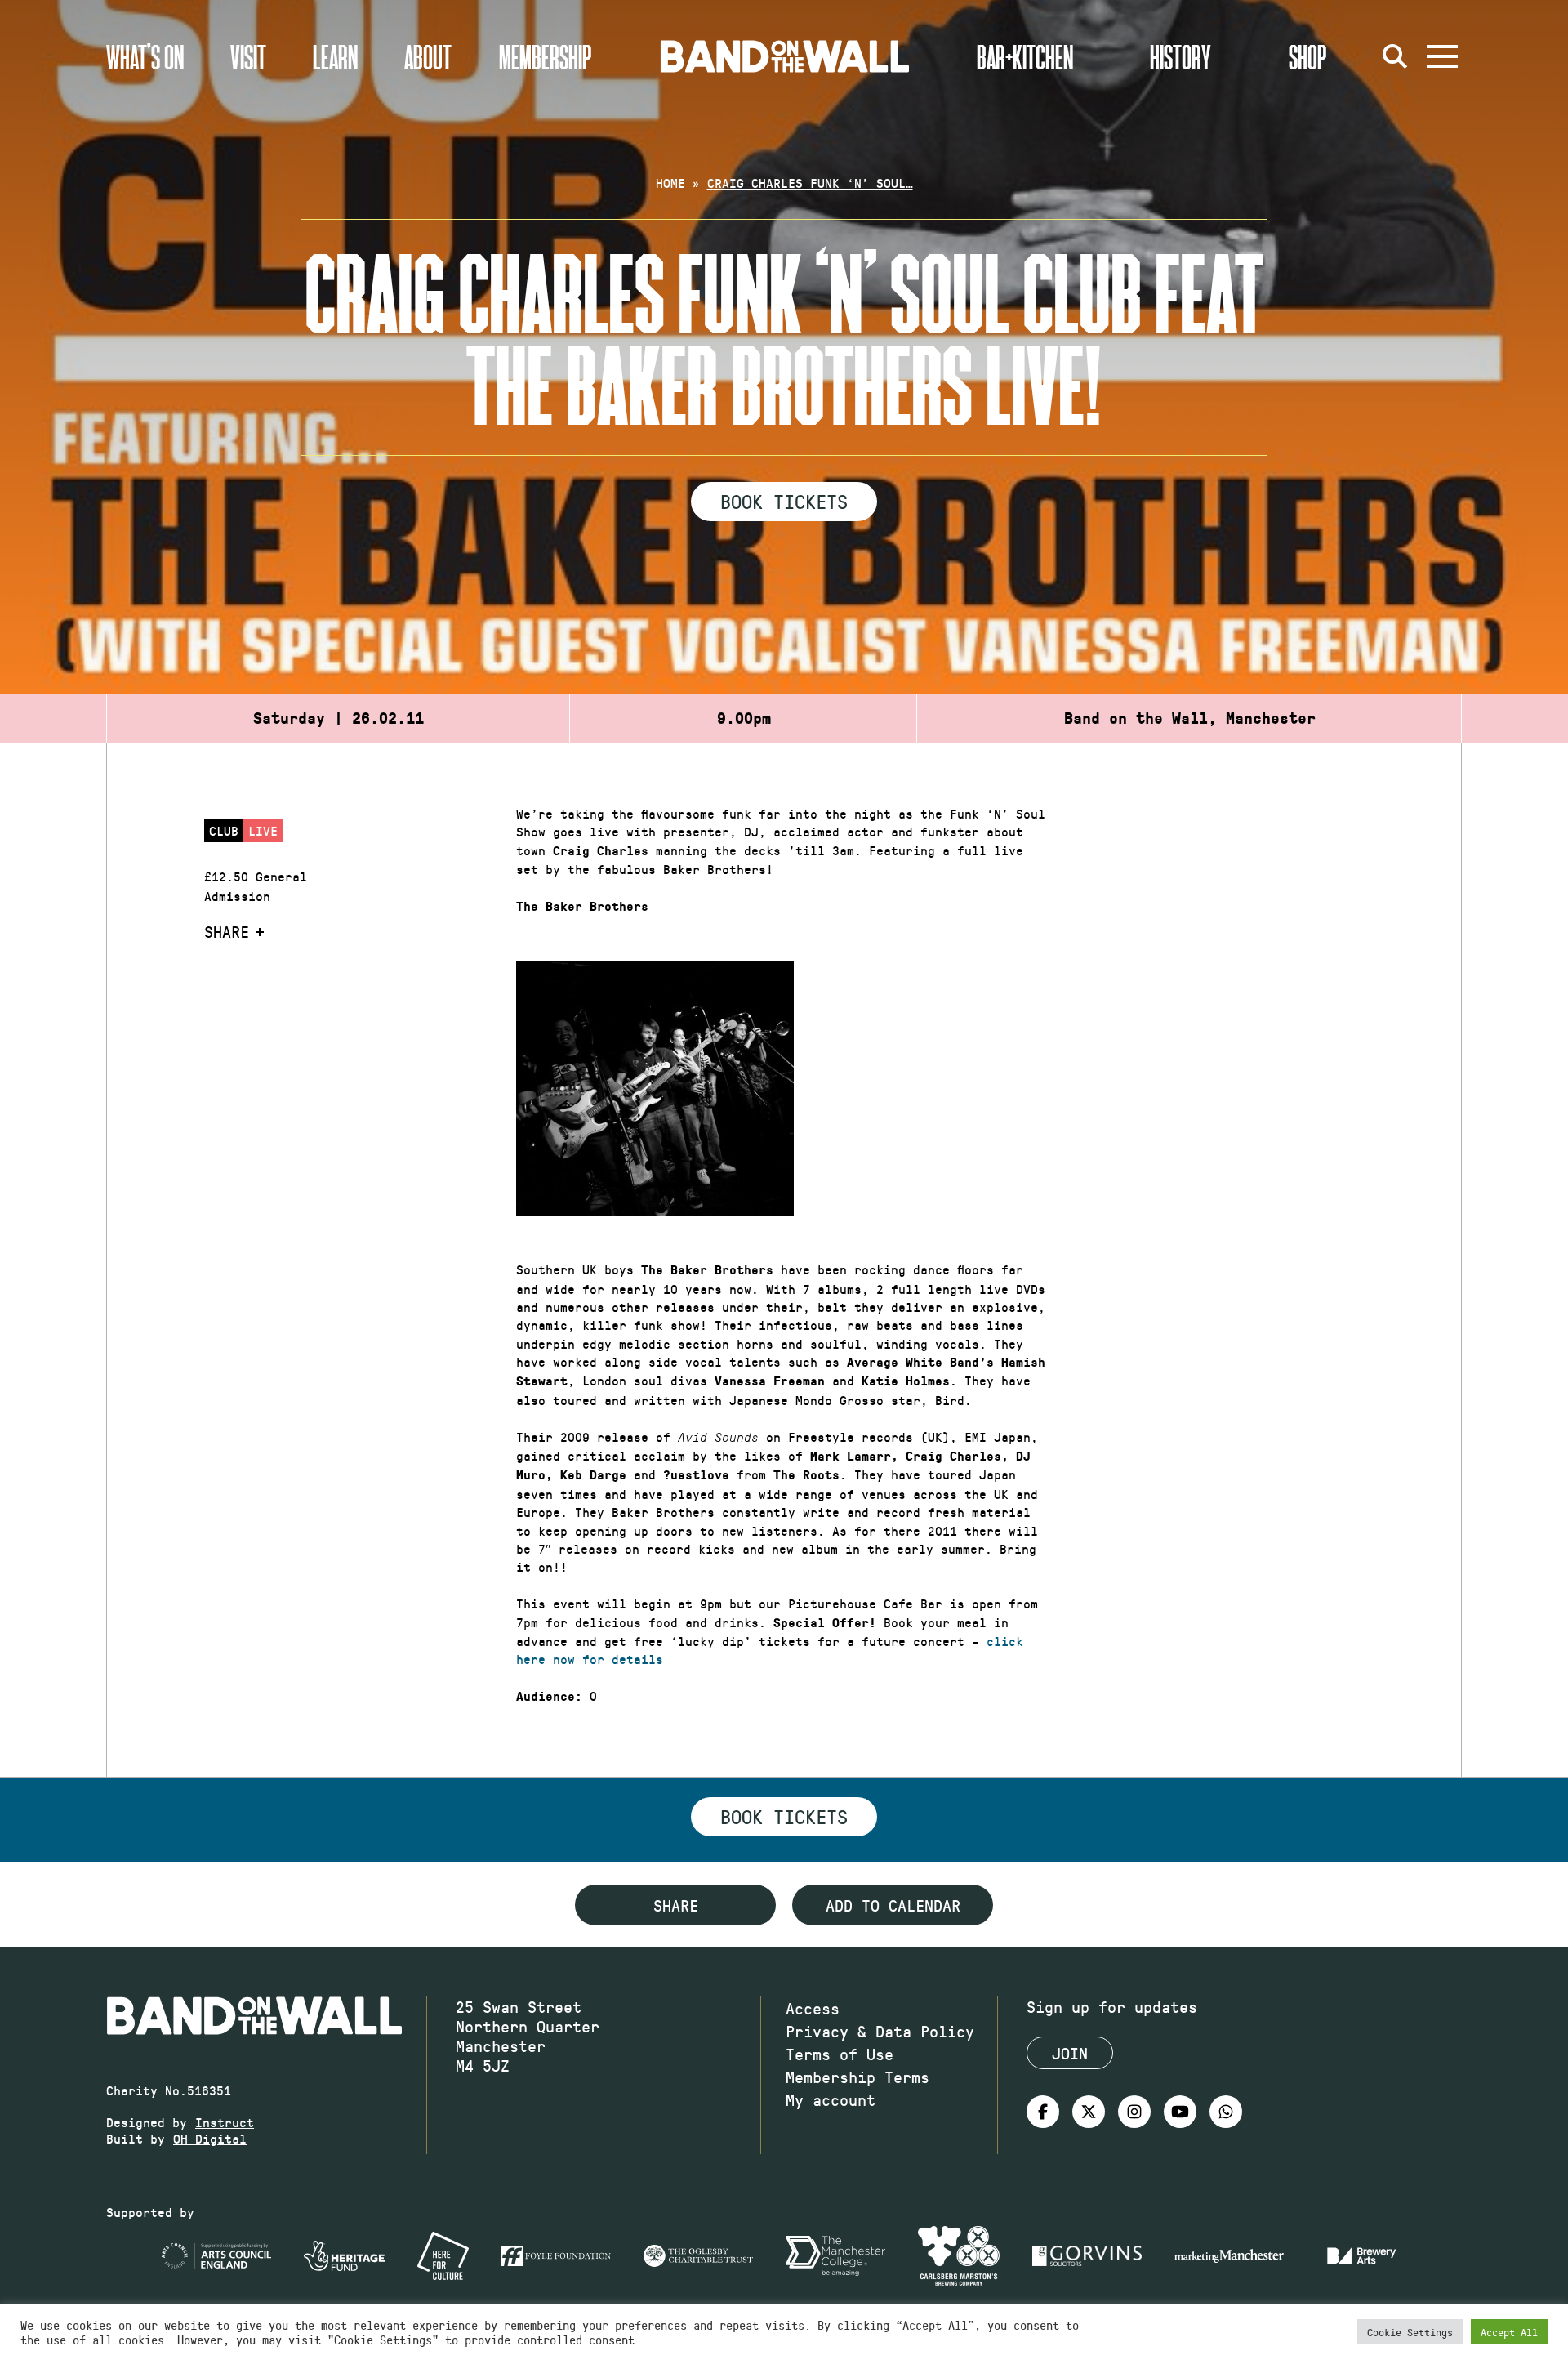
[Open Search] (1395, 56)
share (676, 1905)
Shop (1308, 56)
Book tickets (784, 1816)
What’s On (145, 56)
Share (227, 931)
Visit (248, 56)
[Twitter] (1089, 2112)
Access (813, 2008)
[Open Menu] (1442, 56)
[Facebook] (1043, 2112)
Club (224, 830)
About (428, 56)
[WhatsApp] (1226, 2112)
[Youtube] (1180, 2112)
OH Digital (210, 2138)
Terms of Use (840, 2054)
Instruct (225, 2122)
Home (670, 183)
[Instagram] (1134, 2112)
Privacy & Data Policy (880, 2031)
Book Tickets (784, 501)
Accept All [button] (1509, 2332)
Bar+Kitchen (1025, 56)
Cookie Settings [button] (1410, 2332)
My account (831, 2099)
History (1180, 56)
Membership (546, 56)
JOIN (1070, 2053)
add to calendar (893, 1905)
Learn (335, 56)
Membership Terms (857, 2077)
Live (263, 830)
